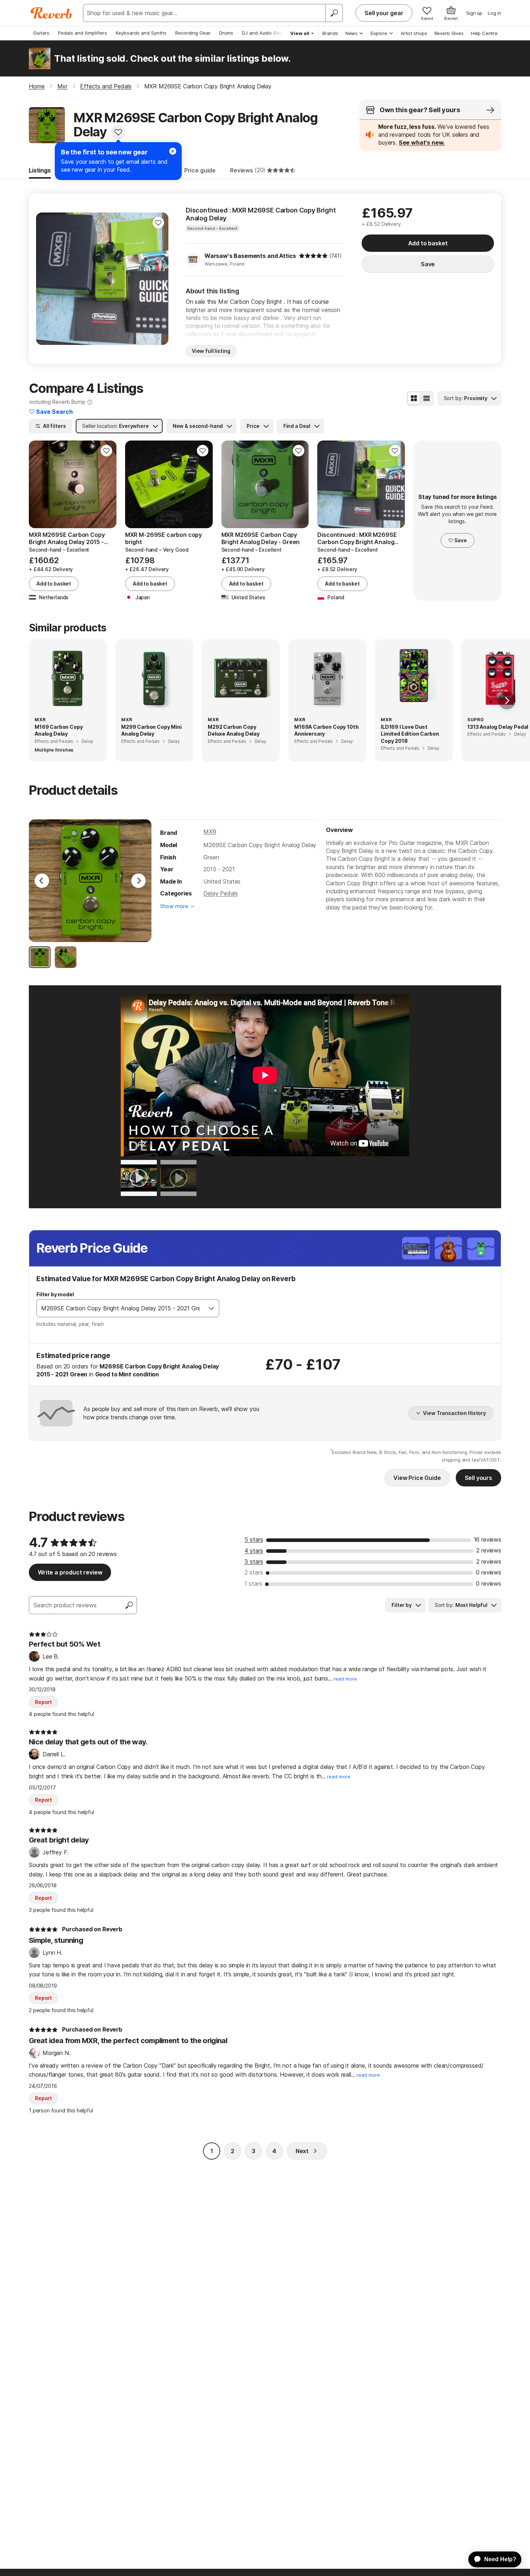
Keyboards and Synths (141, 33)
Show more (174, 906)
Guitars (41, 33)
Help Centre (484, 33)
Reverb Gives (449, 33)
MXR (210, 832)
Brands (330, 33)
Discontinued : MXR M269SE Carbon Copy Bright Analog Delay (261, 214)
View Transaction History (454, 1413)
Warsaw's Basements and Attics (250, 256)
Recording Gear (193, 33)
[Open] (211, 1308)
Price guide (200, 170)
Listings (40, 170)
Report (43, 1702)
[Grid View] (414, 398)
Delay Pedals (220, 893)
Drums (226, 33)
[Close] (173, 151)
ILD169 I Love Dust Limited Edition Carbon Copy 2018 (410, 734)
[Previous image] (46, 279)
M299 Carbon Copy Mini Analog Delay (151, 730)
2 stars (254, 1572)
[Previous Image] (42, 881)
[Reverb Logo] (51, 13)
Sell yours (478, 1478)
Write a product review (70, 1572)
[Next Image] (138, 881)
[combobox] (120, 1308)
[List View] (427, 398)
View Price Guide (417, 1478)
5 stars (254, 1539)
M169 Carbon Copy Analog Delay (59, 730)
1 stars (253, 1583)
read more (345, 1679)
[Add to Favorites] (118, 132)
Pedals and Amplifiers (83, 33)
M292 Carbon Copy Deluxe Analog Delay (234, 730)
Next (302, 2151)
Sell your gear (384, 13)
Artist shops (414, 33)
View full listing (211, 351)
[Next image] (158, 279)
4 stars (254, 1551)
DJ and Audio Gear (263, 33)
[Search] (334, 13)
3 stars (254, 1561)
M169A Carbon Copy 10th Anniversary (326, 730)
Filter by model (55, 1294)
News (352, 33)
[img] (313, 256)
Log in (494, 13)
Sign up (474, 13)
